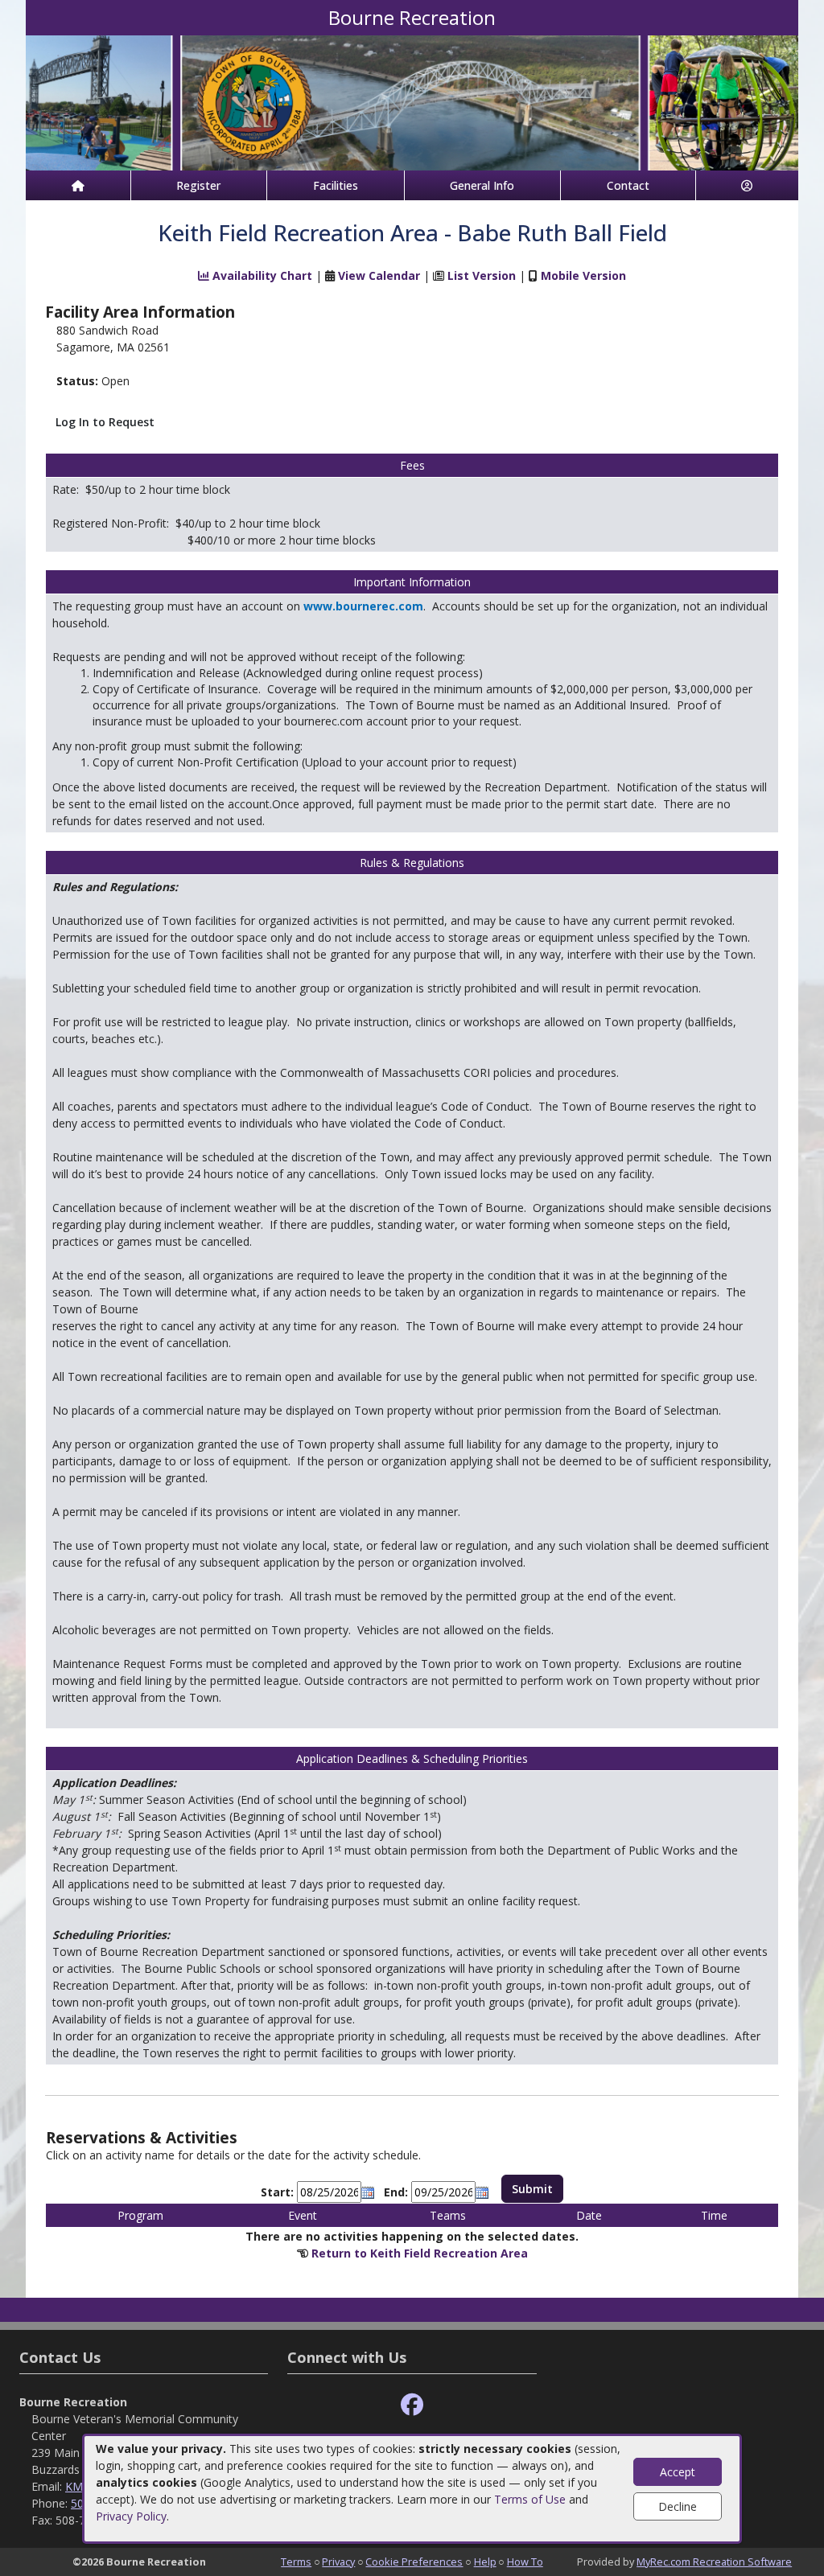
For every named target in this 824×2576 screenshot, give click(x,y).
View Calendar (379, 275)
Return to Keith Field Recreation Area (420, 2253)
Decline (678, 2506)
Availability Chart (261, 275)
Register (198, 185)
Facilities (336, 185)
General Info (482, 185)
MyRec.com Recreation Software (714, 2562)
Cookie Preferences (414, 2562)
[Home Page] (78, 185)
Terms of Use (530, 2499)
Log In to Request (105, 422)
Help (485, 2562)
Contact (628, 185)
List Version (482, 275)
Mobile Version (583, 275)
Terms (296, 2562)
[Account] (748, 185)
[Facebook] (412, 2405)
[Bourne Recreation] (412, 102)
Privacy (338, 2562)
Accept (678, 2472)
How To (525, 2562)
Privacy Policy (131, 2516)
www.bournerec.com (363, 606)
